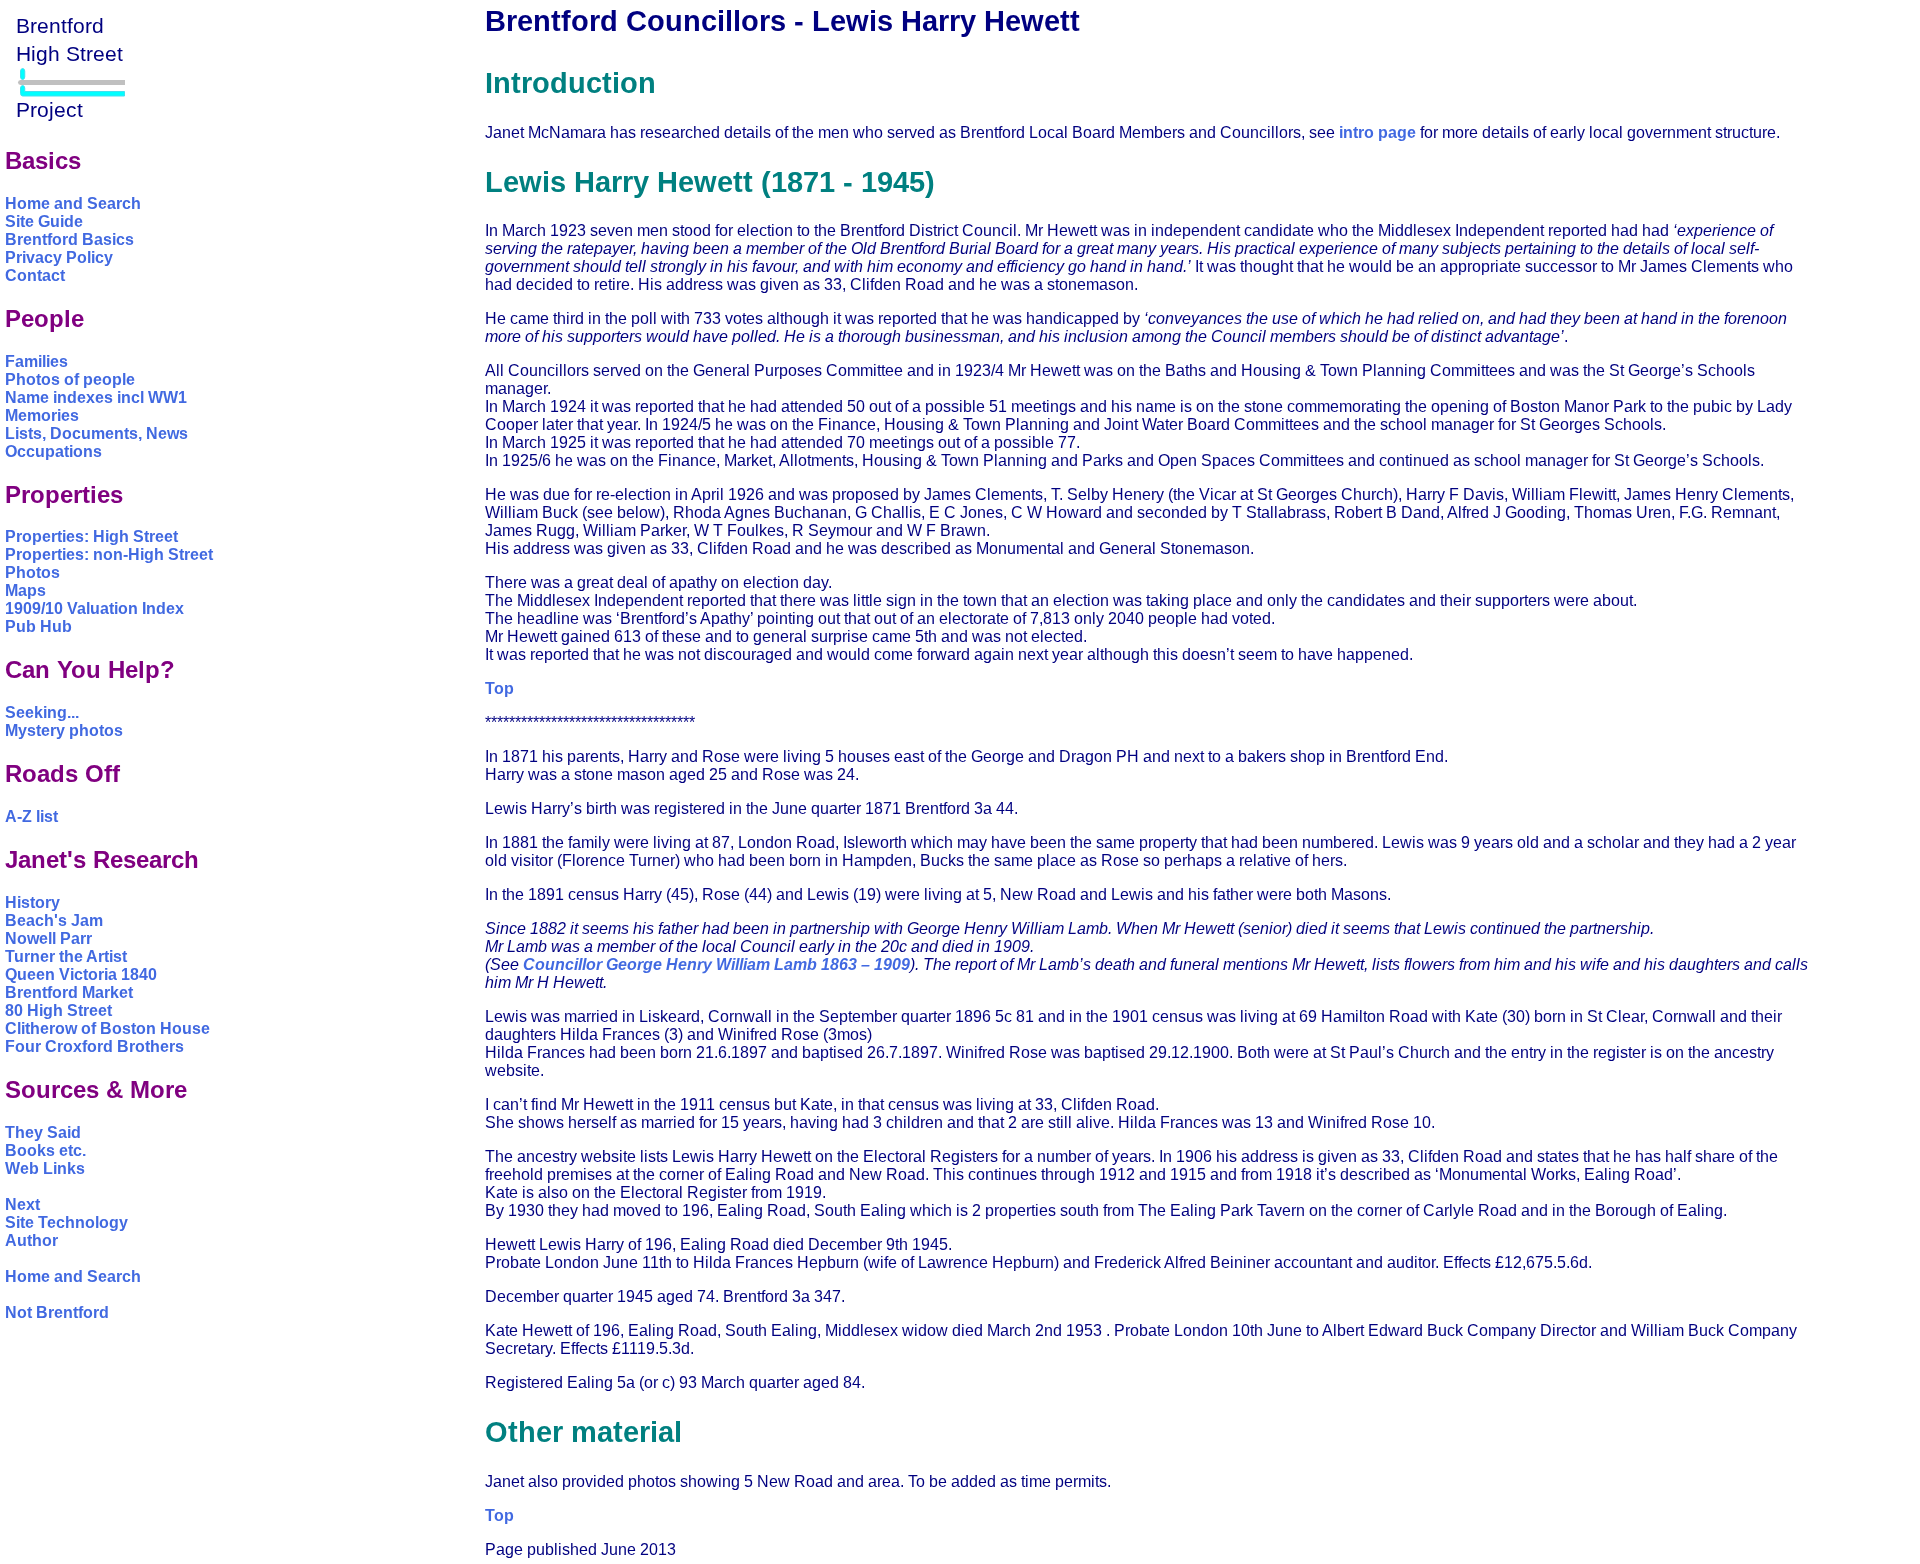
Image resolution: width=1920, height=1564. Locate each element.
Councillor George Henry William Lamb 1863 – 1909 (716, 964)
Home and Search (73, 203)
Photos (32, 572)
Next (22, 1204)
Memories (42, 415)
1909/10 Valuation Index (94, 608)
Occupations (53, 451)
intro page (1377, 132)
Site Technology (66, 1222)
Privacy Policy (59, 257)
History (32, 902)
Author (31, 1240)
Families (36, 361)
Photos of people (70, 379)
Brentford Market (69, 992)
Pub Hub (38, 626)
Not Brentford (57, 1312)
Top (499, 688)
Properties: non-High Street (109, 554)
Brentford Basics (69, 239)
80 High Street (58, 1010)
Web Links (45, 1168)
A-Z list (31, 816)
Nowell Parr (48, 938)
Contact (35, 275)
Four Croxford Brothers (94, 1046)
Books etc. (45, 1150)
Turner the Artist (66, 956)
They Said (43, 1132)
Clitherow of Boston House (107, 1028)
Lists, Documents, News (96, 433)
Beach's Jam (54, 920)
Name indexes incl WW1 (96, 397)
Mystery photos (64, 730)
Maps (25, 590)
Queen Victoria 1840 (81, 974)
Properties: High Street (91, 536)
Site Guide (44, 221)
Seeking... (42, 712)
